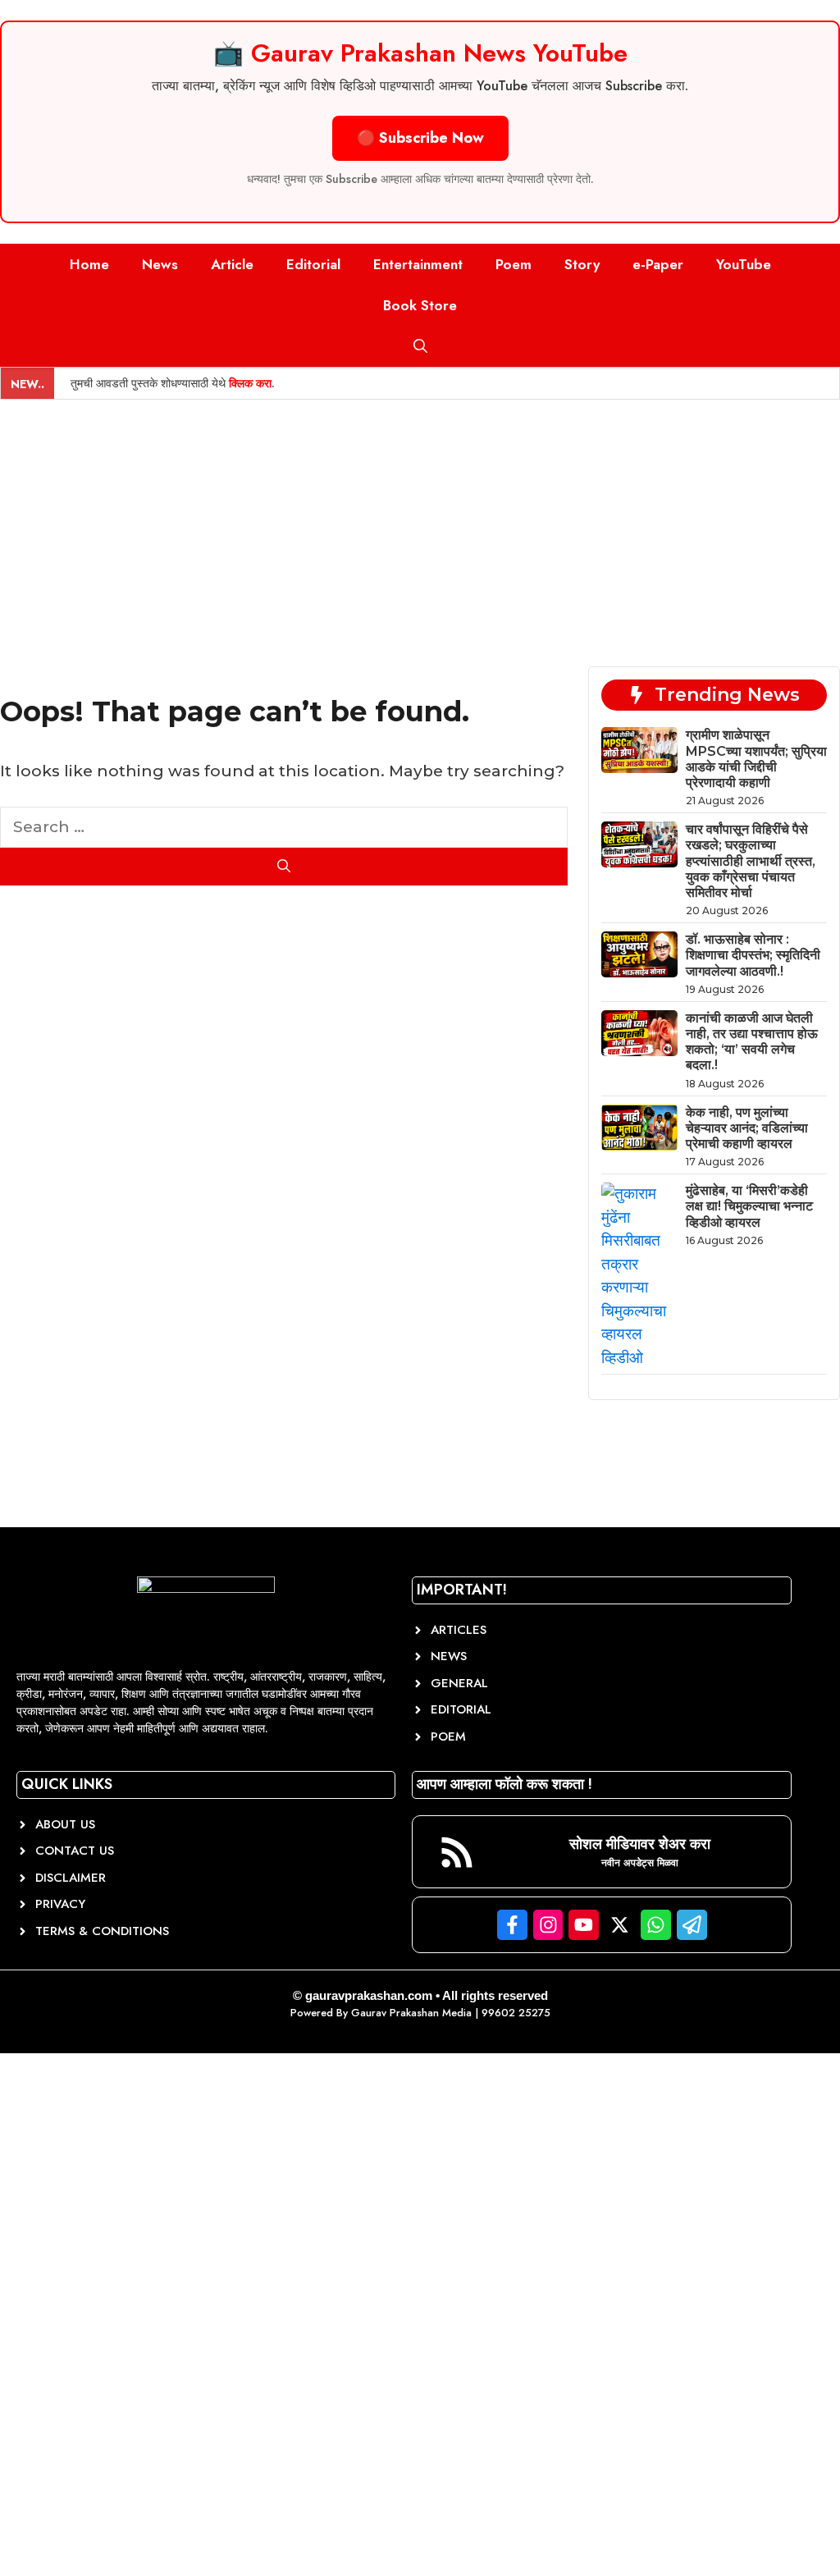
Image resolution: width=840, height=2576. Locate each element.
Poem (514, 264)
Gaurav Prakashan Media (411, 2013)
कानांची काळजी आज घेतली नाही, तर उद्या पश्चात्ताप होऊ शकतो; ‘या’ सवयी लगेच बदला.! (752, 1042)
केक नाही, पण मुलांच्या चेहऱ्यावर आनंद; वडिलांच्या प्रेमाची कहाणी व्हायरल (747, 1128)
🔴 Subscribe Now (420, 138)
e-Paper (658, 264)
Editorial (313, 264)
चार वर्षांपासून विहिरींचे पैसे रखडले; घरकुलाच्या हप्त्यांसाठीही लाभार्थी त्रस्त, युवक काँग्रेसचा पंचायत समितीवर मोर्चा (751, 861)
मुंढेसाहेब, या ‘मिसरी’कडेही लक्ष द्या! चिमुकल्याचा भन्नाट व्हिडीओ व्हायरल (749, 1206)
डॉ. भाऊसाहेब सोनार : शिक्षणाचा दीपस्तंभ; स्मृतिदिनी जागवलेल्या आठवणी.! (753, 955)
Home (89, 264)
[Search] (284, 867)
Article (232, 264)
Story (582, 264)
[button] (420, 346)
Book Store (420, 305)
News (160, 264)
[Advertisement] (420, 523)
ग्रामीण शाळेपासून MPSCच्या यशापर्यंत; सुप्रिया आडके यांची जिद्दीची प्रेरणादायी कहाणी (756, 759)
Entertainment (418, 264)
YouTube (744, 264)
